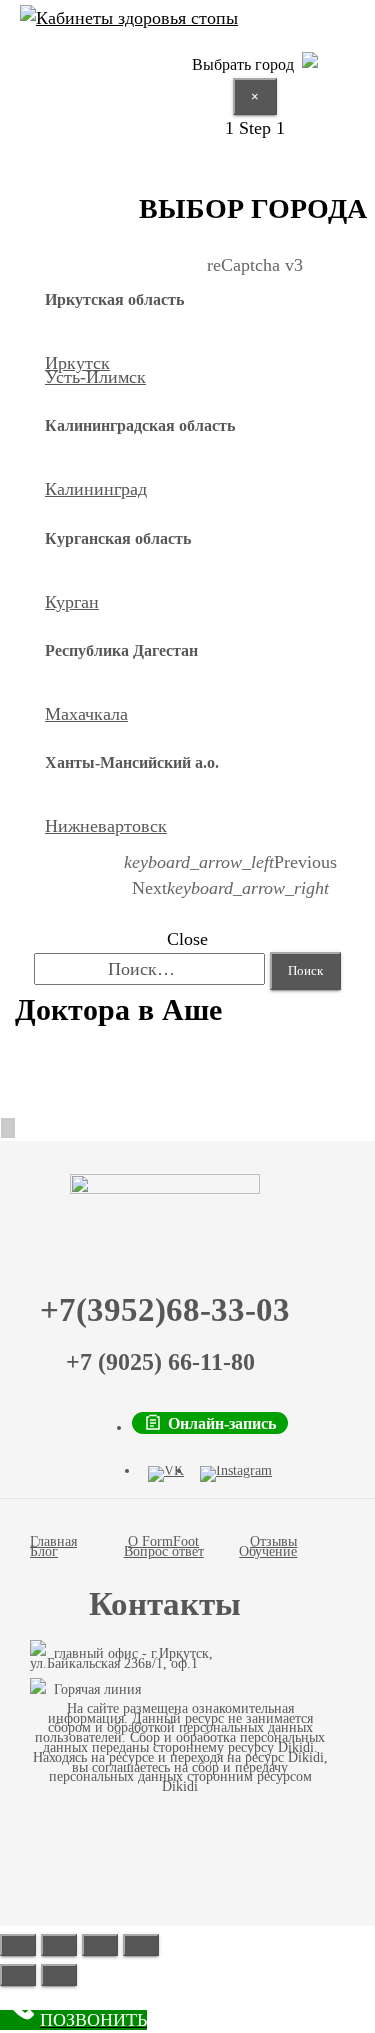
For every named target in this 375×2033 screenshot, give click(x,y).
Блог (44, 1551)
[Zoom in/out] (141, 1945)
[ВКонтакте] (166, 1474)
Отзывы (273, 1541)
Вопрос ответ (164, 1551)
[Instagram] (236, 1474)
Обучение (268, 1551)
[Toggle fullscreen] (100, 1945)
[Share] (59, 1945)
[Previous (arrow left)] (18, 1975)
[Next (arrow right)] (59, 1975)
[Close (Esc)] (18, 1945)
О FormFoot (163, 1541)
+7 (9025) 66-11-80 (160, 1362)
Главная (53, 1541)
